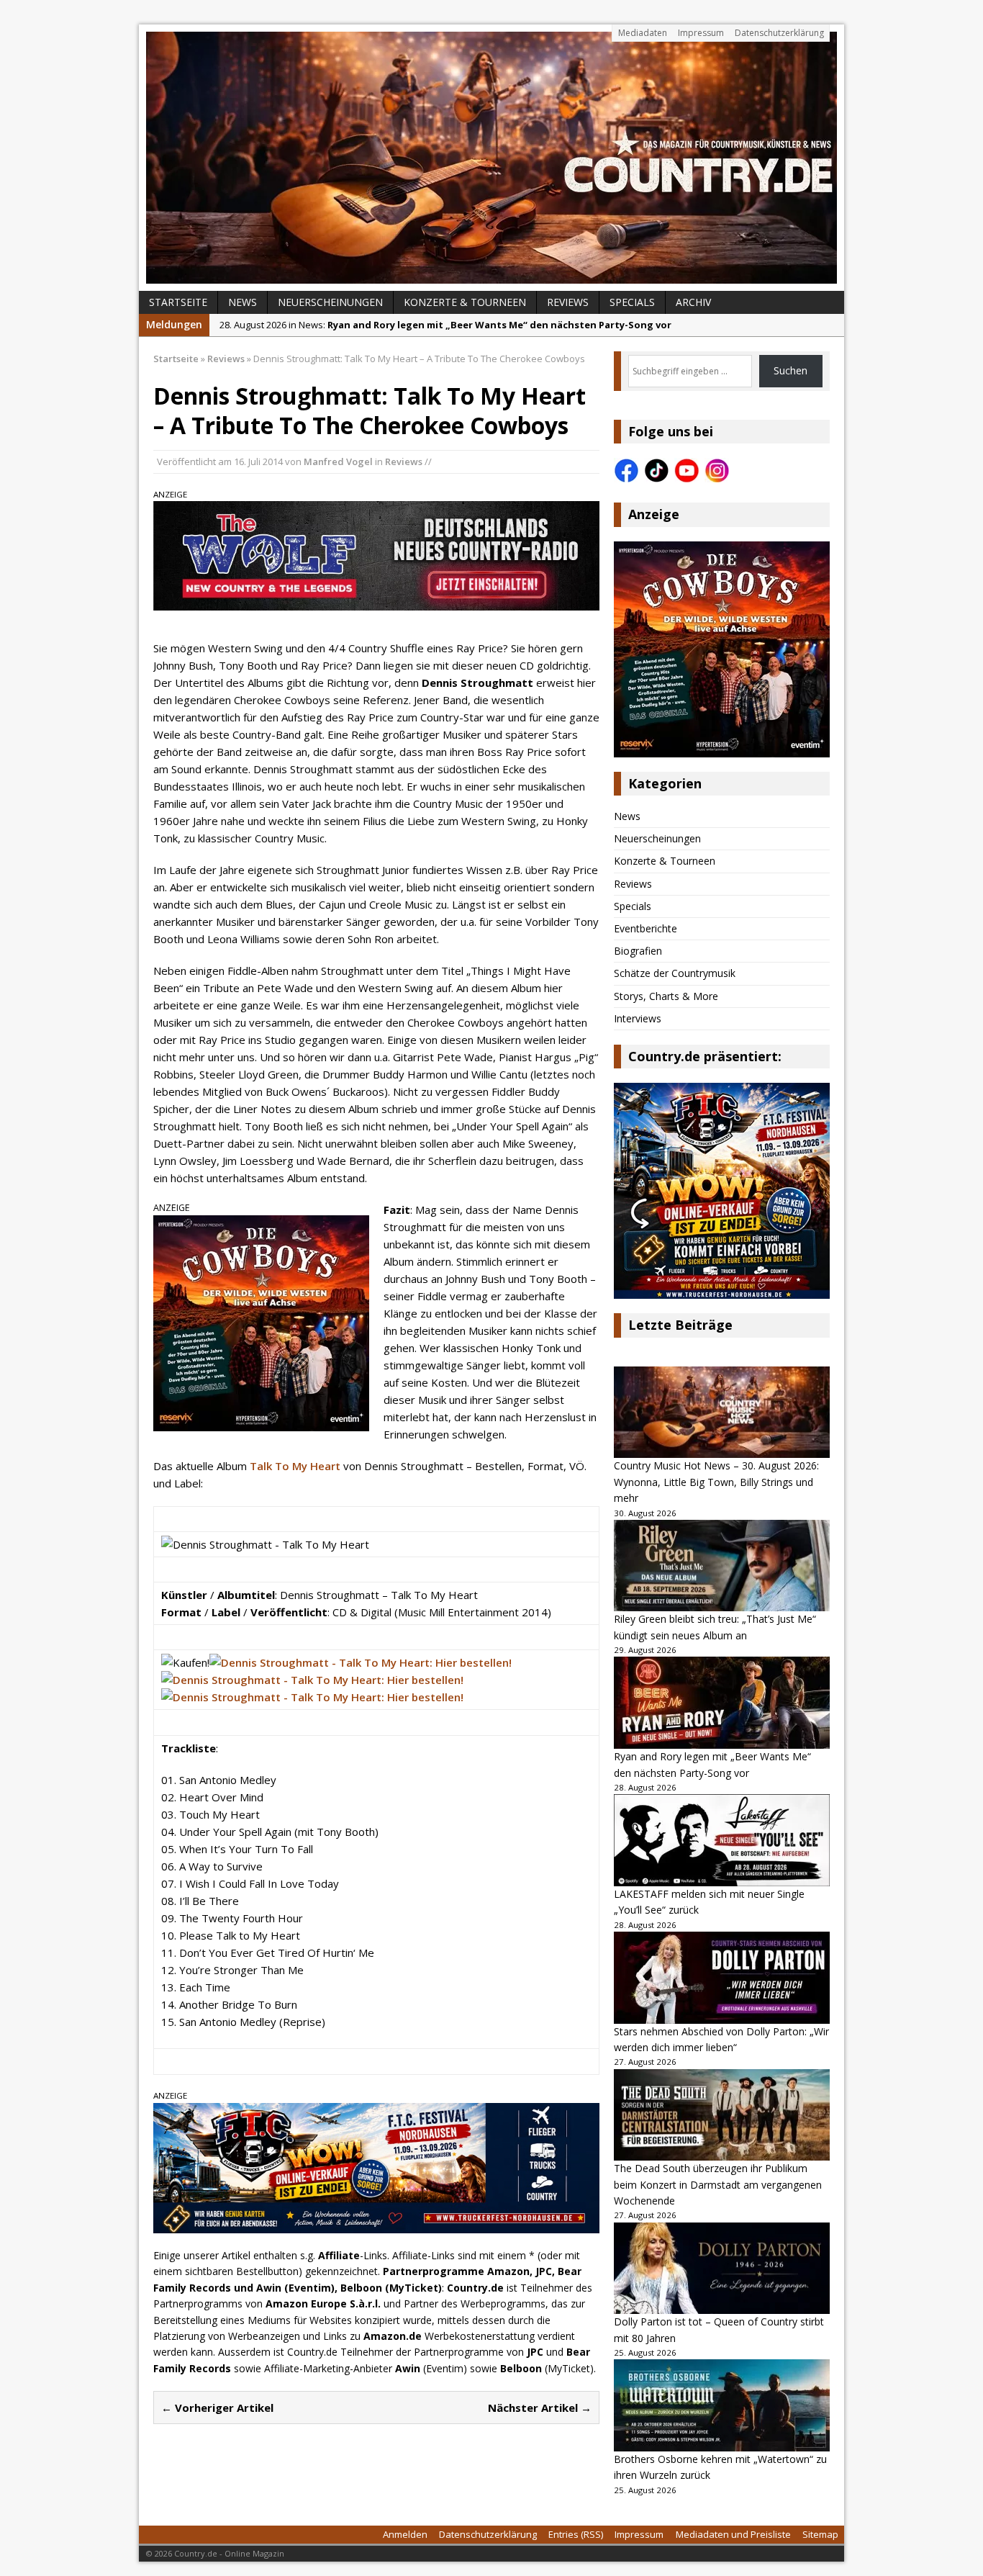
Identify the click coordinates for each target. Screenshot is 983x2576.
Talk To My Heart (295, 1466)
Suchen (791, 370)
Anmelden (405, 2534)
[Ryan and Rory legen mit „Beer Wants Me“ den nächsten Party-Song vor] (722, 1703)
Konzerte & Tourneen (465, 302)
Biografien (638, 951)
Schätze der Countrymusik (675, 973)
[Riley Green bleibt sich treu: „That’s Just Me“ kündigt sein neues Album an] (722, 1566)
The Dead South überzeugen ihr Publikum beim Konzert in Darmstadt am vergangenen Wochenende (718, 2184)
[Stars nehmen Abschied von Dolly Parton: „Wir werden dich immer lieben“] (722, 1978)
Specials (632, 302)
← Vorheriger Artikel (217, 2408)
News (243, 302)
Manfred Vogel (338, 461)
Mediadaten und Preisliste (733, 2534)
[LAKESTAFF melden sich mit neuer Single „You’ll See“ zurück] (722, 1840)
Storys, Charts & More (666, 996)
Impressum (701, 33)
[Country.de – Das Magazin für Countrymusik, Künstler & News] (491, 158)
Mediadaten (643, 33)
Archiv (693, 302)
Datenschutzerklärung (779, 33)
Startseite (178, 302)
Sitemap (820, 2534)
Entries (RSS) (576, 2534)
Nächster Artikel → (540, 2408)
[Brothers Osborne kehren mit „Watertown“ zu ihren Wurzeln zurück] (722, 2405)
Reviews (568, 302)
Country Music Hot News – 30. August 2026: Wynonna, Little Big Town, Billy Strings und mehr (716, 1482)
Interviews (638, 1018)
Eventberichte (645, 928)
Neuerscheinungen (330, 302)
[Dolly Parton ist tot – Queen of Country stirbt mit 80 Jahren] (722, 2269)
